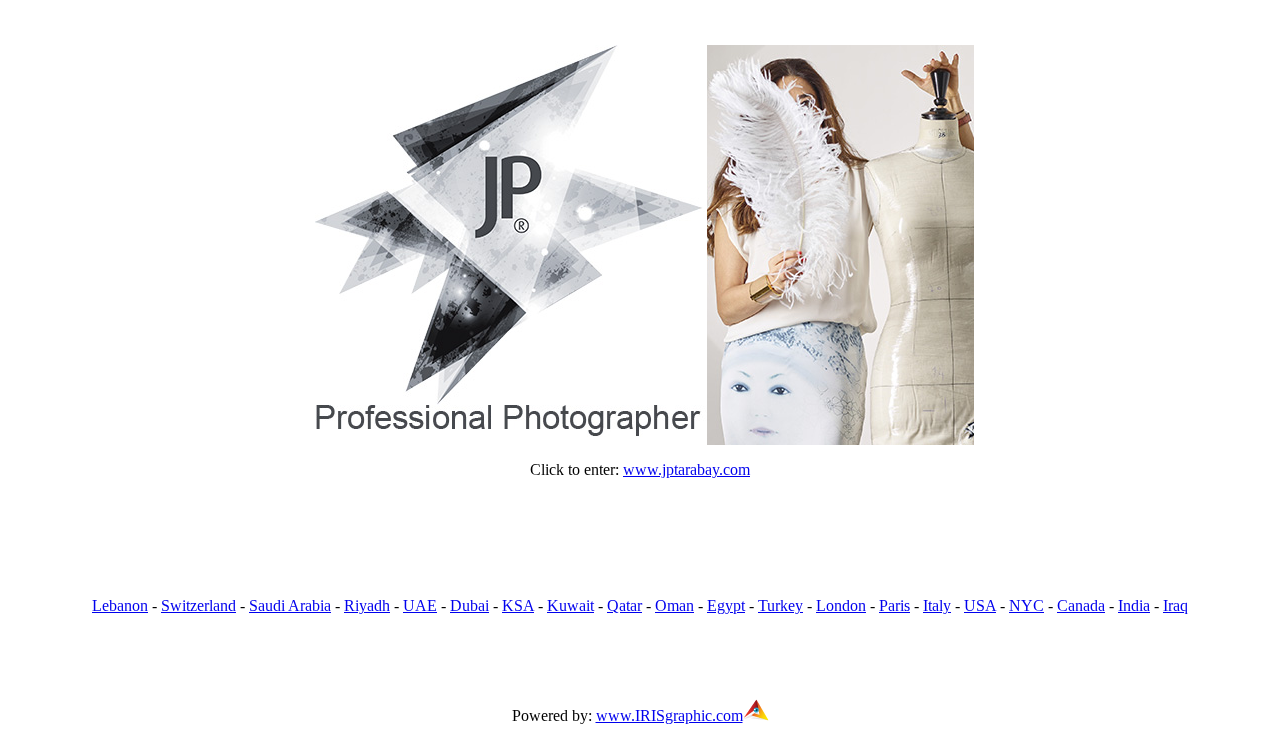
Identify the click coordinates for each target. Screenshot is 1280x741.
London (841, 605)
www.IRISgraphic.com (669, 715)
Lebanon (120, 605)
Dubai (469, 605)
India (1134, 605)
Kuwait (570, 605)
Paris (894, 605)
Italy (937, 605)
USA (980, 605)
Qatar (624, 605)
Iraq (1175, 605)
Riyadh (367, 605)
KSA (518, 605)
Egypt (726, 605)
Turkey (780, 605)
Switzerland (198, 605)
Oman (674, 605)
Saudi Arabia (290, 605)
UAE (420, 605)
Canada (1081, 605)
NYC (1026, 605)
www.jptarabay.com (686, 469)
